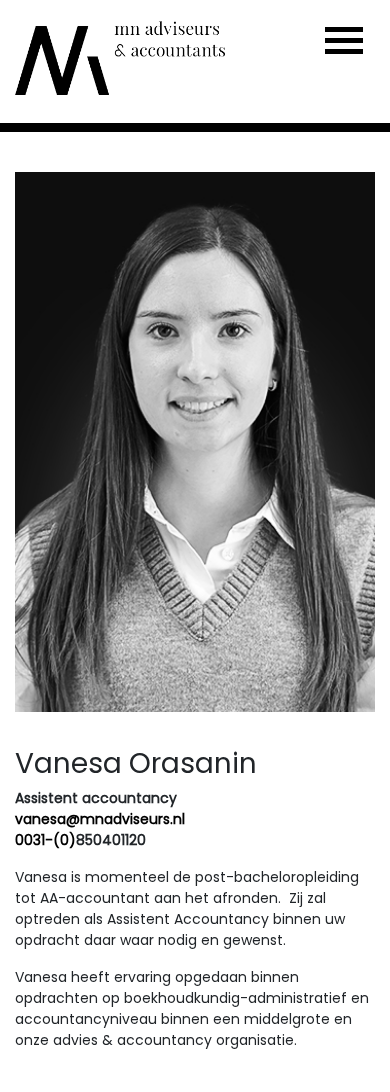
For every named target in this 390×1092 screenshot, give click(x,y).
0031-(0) (45, 840)
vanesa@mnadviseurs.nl (100, 819)
